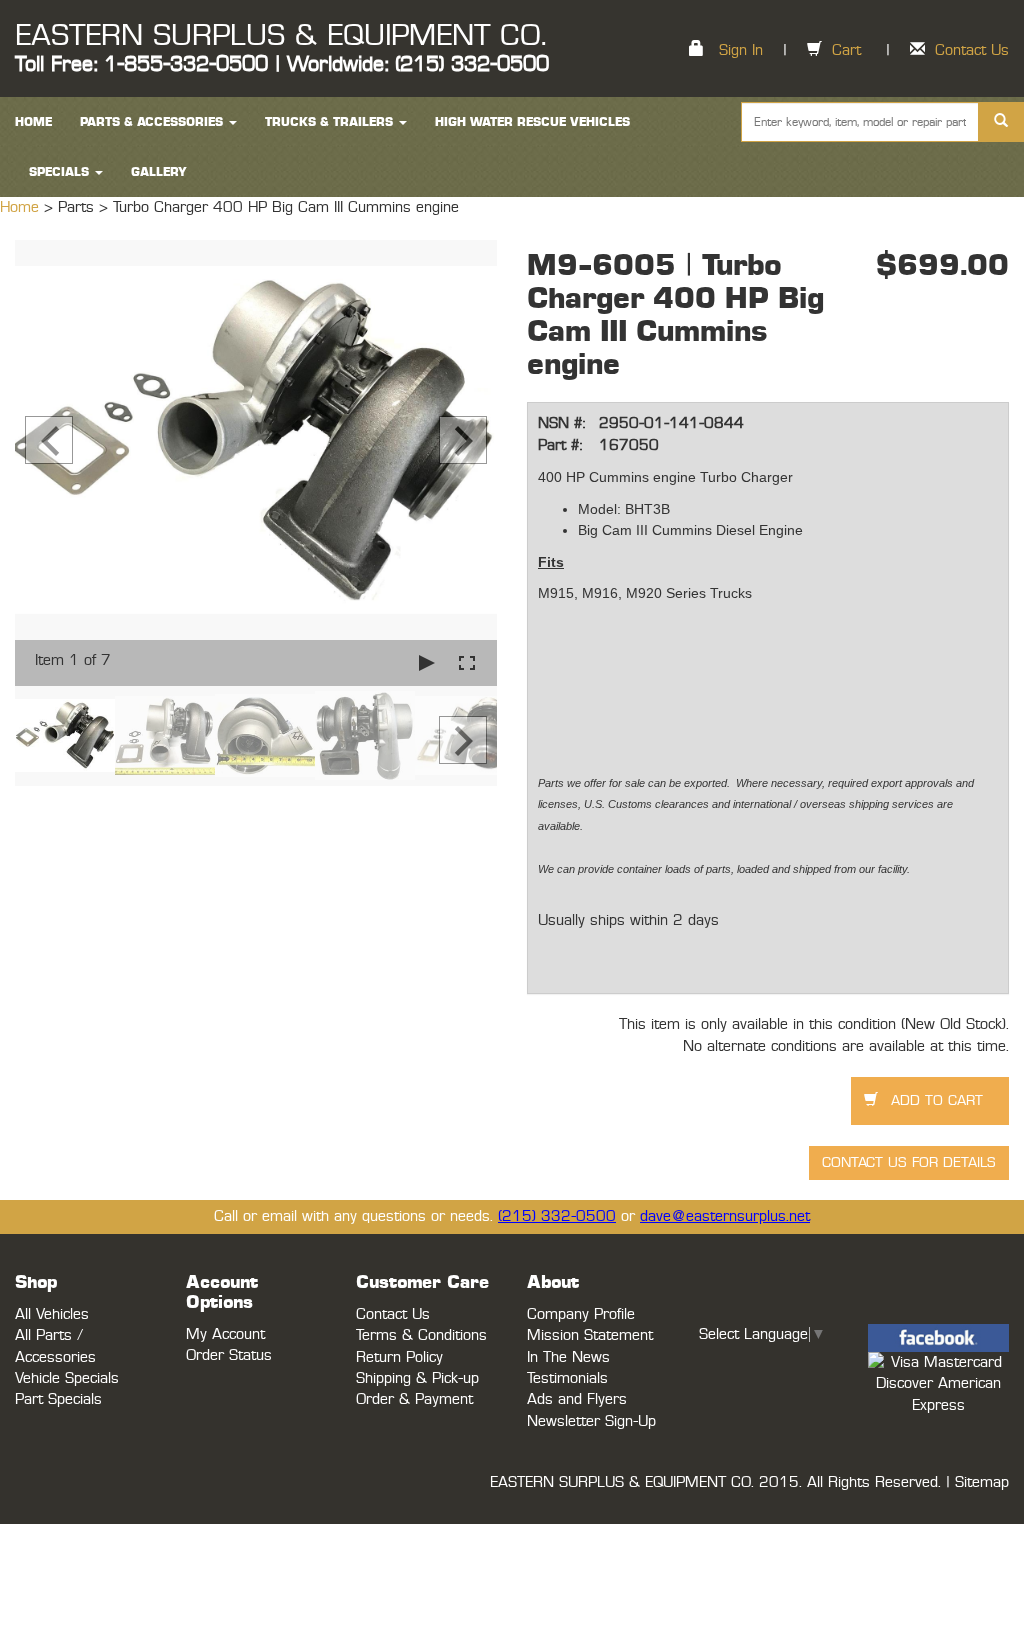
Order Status (229, 1355)
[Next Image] (463, 440)
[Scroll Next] (463, 740)
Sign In (741, 50)
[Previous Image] (49, 440)
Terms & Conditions (421, 1335)
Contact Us (972, 50)
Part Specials (58, 1399)
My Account (225, 1334)
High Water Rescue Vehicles (532, 122)
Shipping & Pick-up (417, 1378)
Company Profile (581, 1314)
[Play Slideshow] (427, 662)
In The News (568, 1357)
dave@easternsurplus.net (725, 1216)
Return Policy (399, 1357)
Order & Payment (414, 1399)
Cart (846, 50)
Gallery (159, 172)
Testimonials (567, 1378)
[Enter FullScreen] (467, 662)
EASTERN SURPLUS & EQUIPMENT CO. (280, 36)
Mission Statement (590, 1335)
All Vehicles (52, 1314)
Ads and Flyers (577, 1399)
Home (22, 207)
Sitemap (982, 1482)
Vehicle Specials (67, 1378)
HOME (33, 122)
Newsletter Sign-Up (591, 1421)
